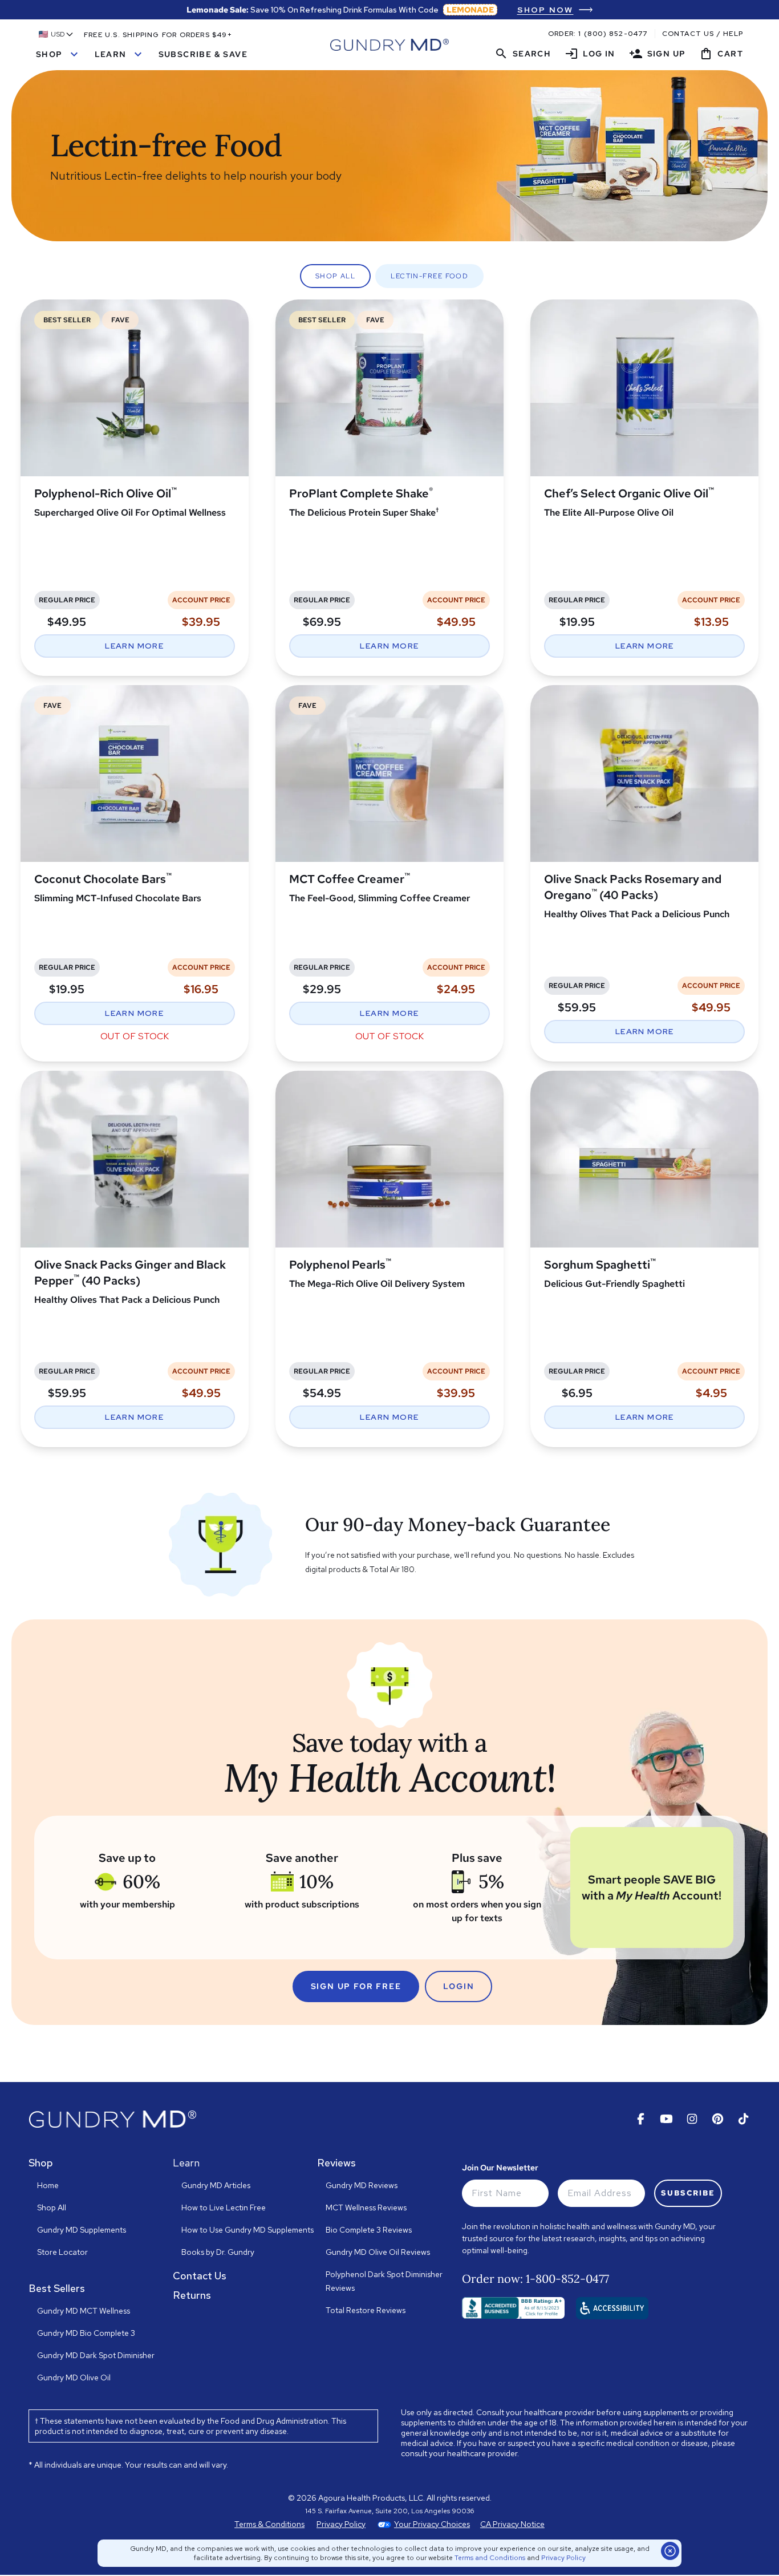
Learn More (134, 646)
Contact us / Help (703, 34)
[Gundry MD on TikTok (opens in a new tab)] (743, 2119)
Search (523, 54)
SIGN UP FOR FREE (356, 1986)
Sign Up (658, 54)
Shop (58, 54)
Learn (120, 54)
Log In (590, 54)
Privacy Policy (563, 2558)
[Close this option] (670, 2551)
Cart (721, 54)
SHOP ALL (336, 276)
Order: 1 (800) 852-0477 (598, 34)
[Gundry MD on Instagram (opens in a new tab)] (692, 2119)
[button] (56, 34)
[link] (555, 10)
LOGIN (459, 1986)
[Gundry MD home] (389, 45)
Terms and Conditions (490, 2558)
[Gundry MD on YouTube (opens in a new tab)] (666, 2119)
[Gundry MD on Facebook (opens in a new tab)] (641, 2119)
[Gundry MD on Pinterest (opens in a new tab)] (718, 2119)
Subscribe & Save (203, 54)
